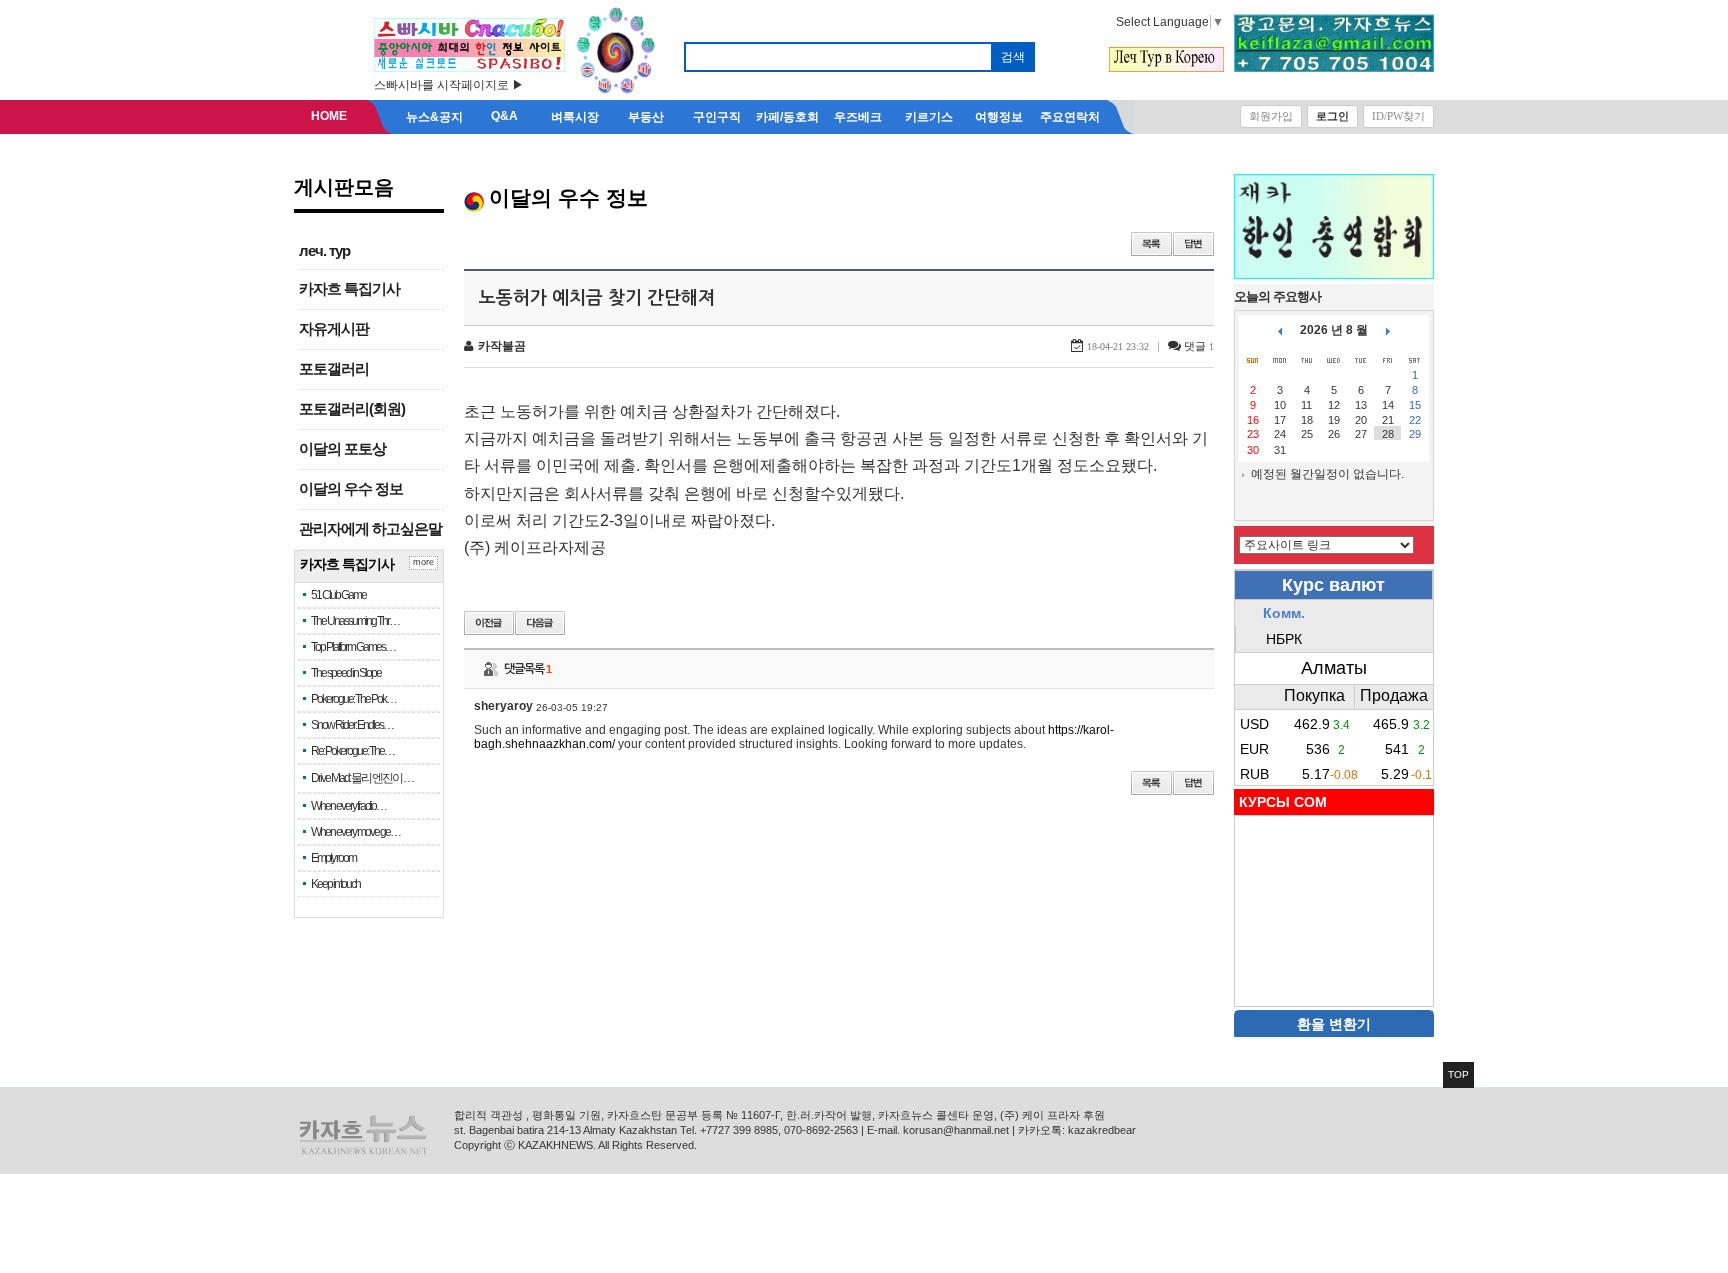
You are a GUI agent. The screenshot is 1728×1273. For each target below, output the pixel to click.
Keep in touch (335, 884)
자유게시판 (334, 329)
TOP (1458, 1074)
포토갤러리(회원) (352, 409)
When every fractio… (348, 806)
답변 (1193, 244)
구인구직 (717, 117)
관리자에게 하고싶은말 (370, 529)
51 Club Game (338, 595)
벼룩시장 (575, 117)
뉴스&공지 (434, 117)
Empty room (333, 858)
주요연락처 (1070, 117)
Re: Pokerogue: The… (352, 751)
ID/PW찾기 (1398, 116)
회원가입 (1271, 116)
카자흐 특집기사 (349, 289)
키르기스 (929, 117)
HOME (329, 116)
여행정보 (999, 117)
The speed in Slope (346, 673)
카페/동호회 (787, 117)
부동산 (646, 117)
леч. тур (324, 251)
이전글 (489, 623)
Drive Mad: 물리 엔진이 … (362, 778)
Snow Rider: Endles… (352, 725)
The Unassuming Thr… (355, 621)
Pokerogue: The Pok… (353, 699)
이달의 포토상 (342, 449)
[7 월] (1280, 330)
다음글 (540, 623)
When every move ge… (355, 832)
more (423, 562)
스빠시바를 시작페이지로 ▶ (449, 85)
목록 (1151, 244)
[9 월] (1388, 330)
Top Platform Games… (353, 647)
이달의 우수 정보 (351, 489)
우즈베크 (858, 117)
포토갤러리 (334, 369)
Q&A (504, 116)
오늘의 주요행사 (1277, 296)
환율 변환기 (1334, 1024)
